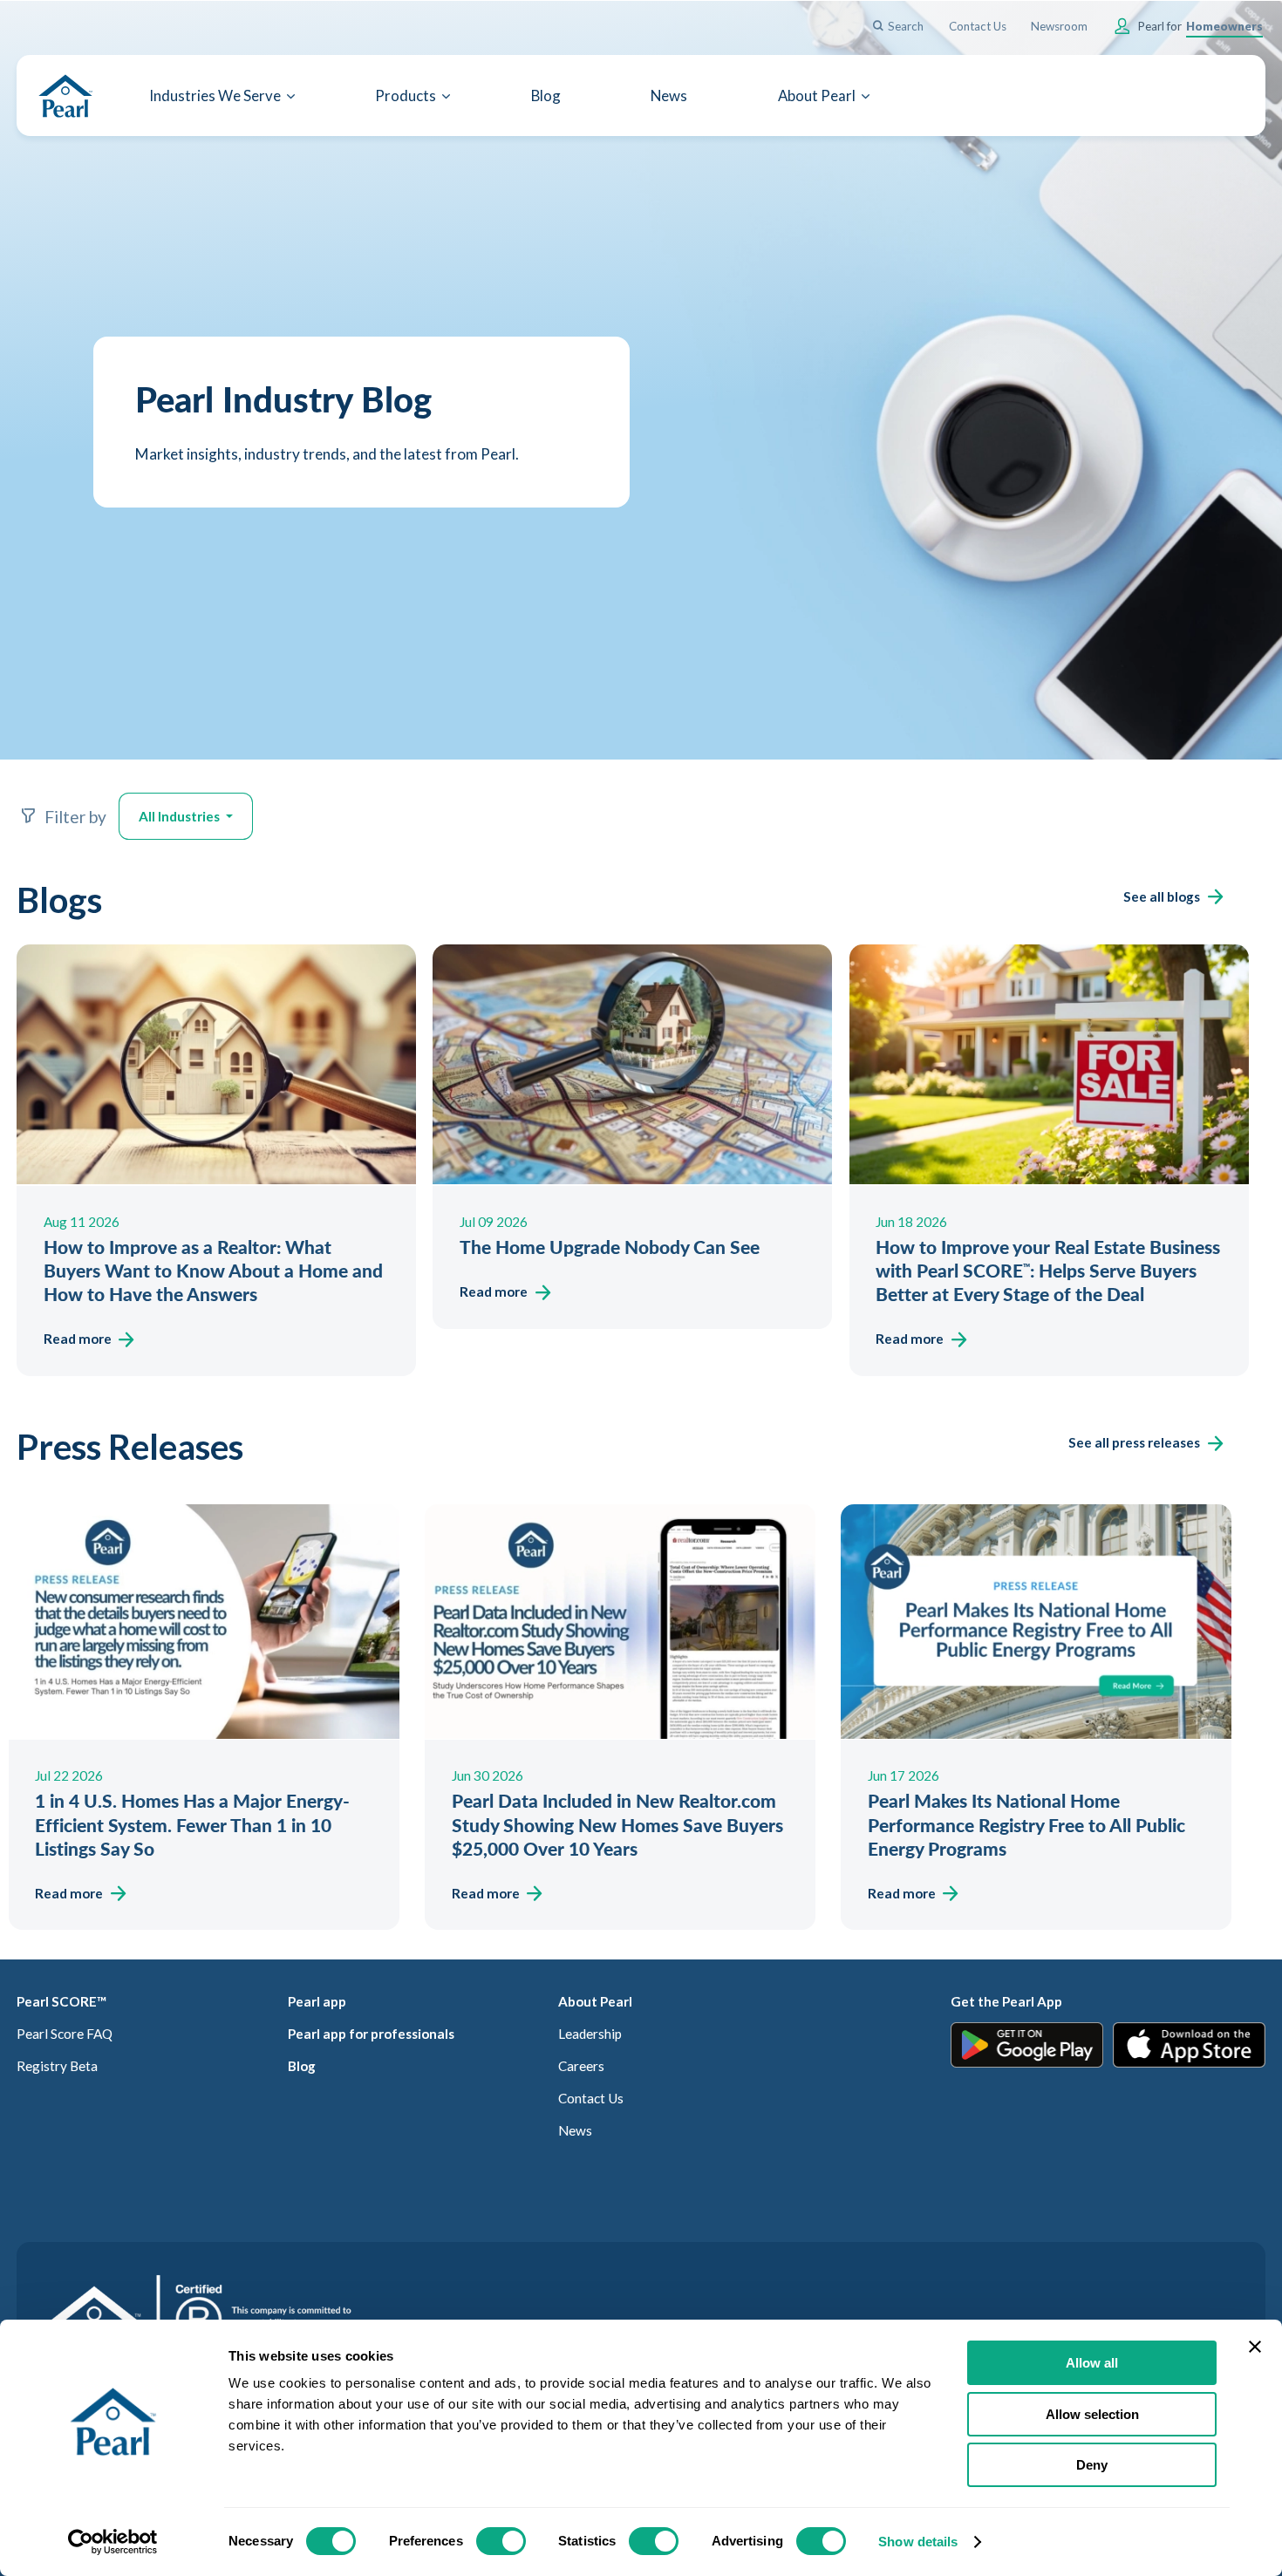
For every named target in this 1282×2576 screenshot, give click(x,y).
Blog (302, 2066)
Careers (581, 2066)
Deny (1092, 2465)
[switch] (501, 2541)
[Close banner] (1255, 2347)
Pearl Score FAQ (65, 2034)
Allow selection (1092, 2414)
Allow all (1092, 2363)
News (575, 2130)
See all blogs (1162, 896)
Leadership (590, 2034)
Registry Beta (57, 2066)
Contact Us (591, 2098)
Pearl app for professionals (371, 2034)
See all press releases (1134, 1442)
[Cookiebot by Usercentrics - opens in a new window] (113, 2542)
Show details (918, 2542)
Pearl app (317, 2001)
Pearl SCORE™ (61, 2001)
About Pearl (595, 2001)
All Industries (181, 816)
